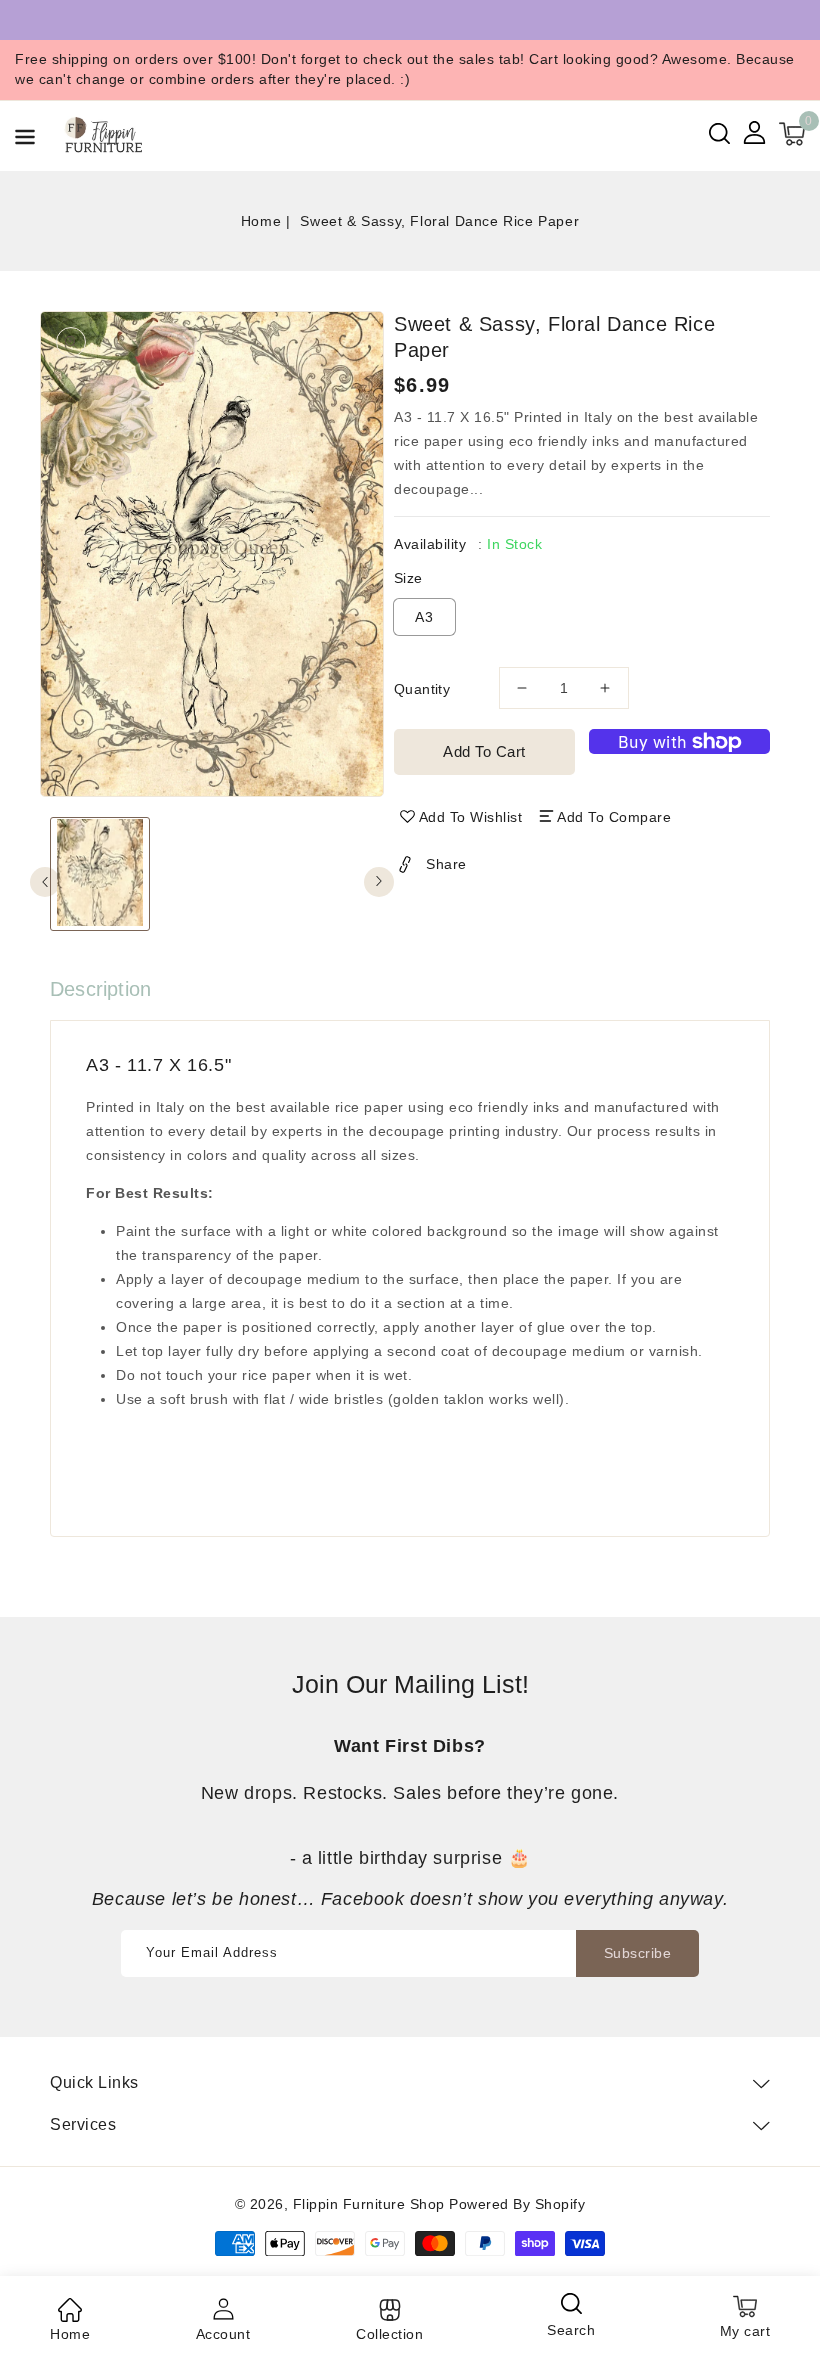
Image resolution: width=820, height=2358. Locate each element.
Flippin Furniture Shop (369, 2204)
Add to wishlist (471, 817)
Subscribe (638, 1953)
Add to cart (484, 751)
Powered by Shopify (517, 2204)
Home (261, 221)
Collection (389, 2334)
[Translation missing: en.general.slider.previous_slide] (45, 882)
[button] (25, 140)
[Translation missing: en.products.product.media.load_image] (100, 874)
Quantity (422, 689)
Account (223, 2334)
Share (446, 864)
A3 (424, 617)
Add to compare (614, 817)
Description (100, 989)
